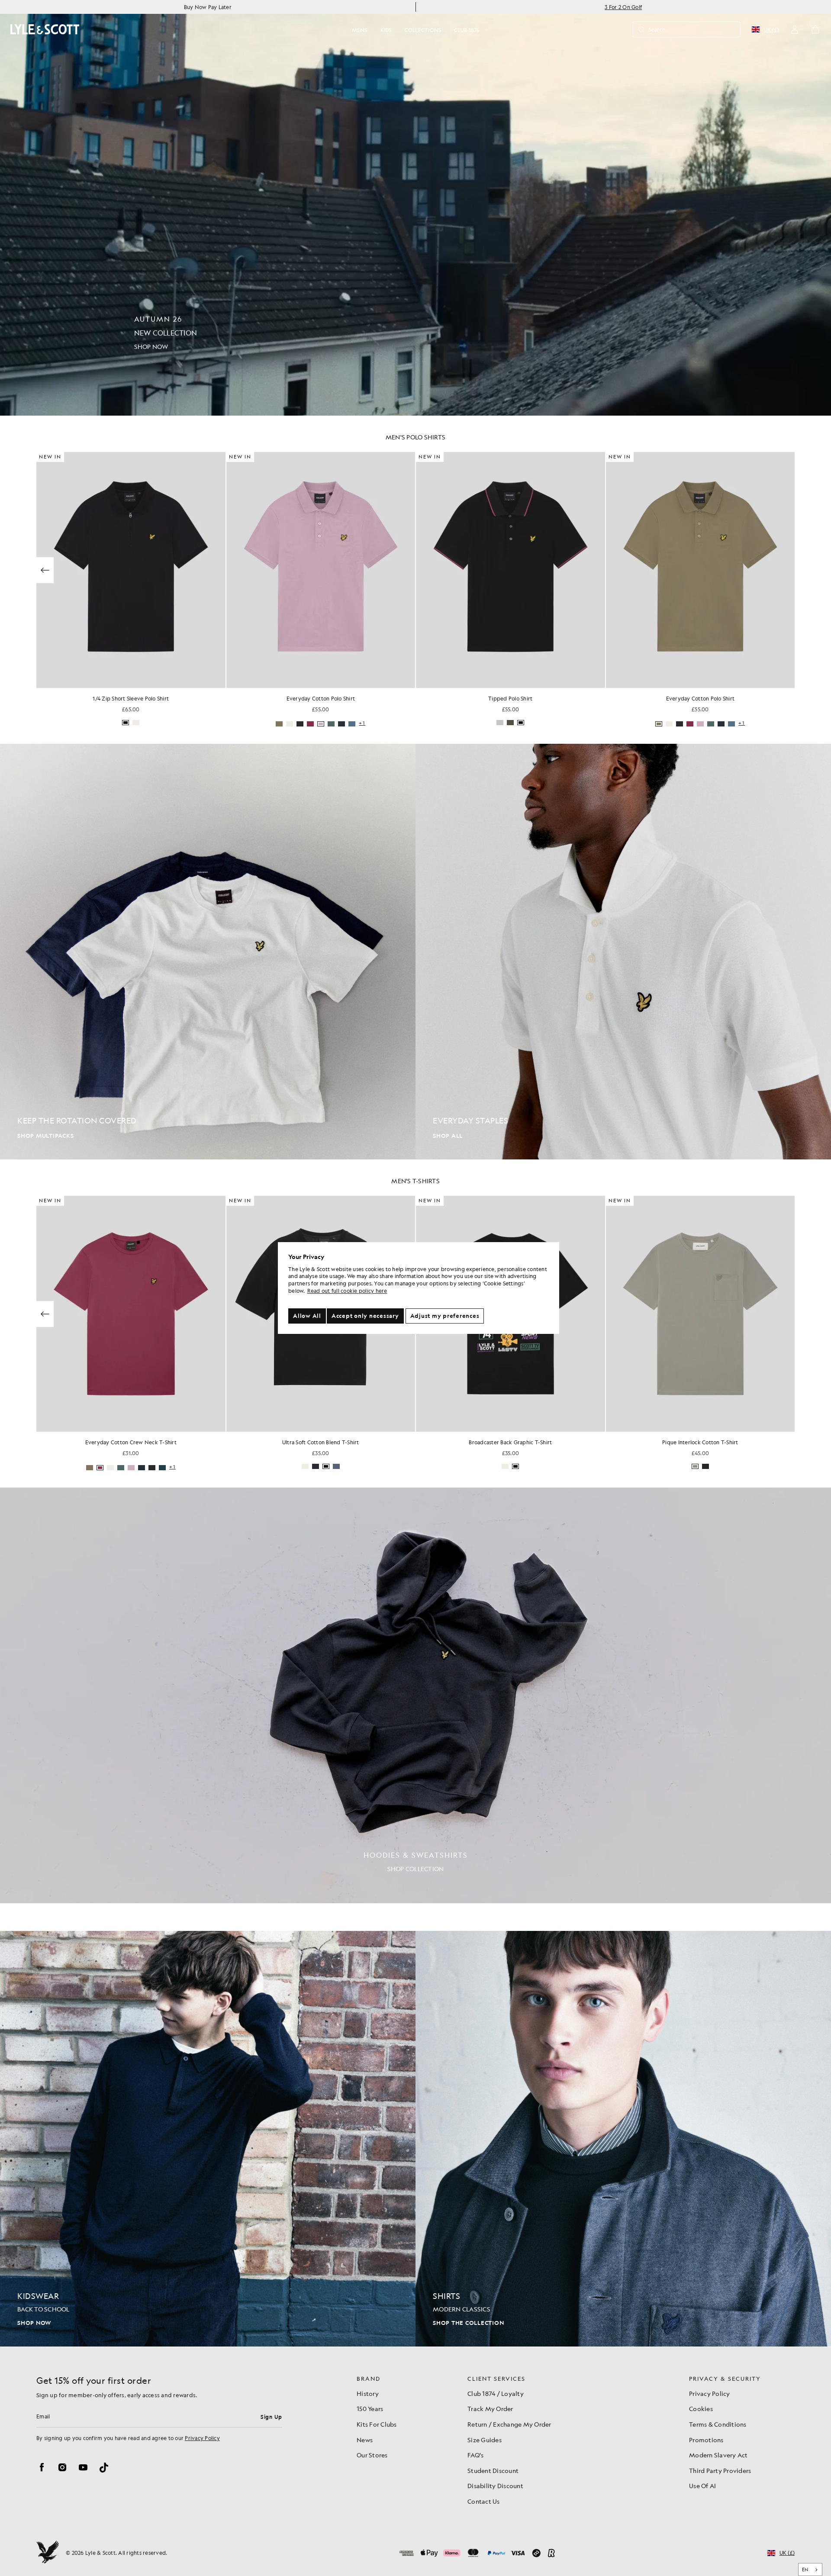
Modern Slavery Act (718, 2455)
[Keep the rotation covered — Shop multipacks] (208, 952)
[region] (419, 1288)
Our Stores (372, 2455)
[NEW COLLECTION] (415, 208)
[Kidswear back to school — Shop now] (208, 2139)
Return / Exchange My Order (509, 2424)
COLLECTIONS (423, 30)
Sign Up (271, 2417)
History (368, 2393)
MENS (360, 30)
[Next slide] (786, 570)
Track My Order (490, 2408)
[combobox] (810, 2570)
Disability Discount (495, 2486)
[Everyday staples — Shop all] (623, 952)
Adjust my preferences (445, 1316)
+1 (172, 723)
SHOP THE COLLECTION (468, 2323)
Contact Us (484, 2501)
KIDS (386, 30)
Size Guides (485, 2440)
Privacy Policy (202, 2438)
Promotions (706, 2440)
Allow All (307, 1316)
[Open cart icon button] (815, 29)
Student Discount (493, 2470)
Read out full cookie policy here (347, 1291)
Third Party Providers (720, 2470)
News (365, 2440)
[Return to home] (48, 2553)
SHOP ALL (448, 1136)
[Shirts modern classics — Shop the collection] (623, 2139)
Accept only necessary (365, 1316)
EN (805, 2570)
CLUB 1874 (467, 30)
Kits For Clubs (377, 2424)
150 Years (370, 2408)
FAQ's (475, 2455)
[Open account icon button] (795, 29)
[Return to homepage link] (45, 29)
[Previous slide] (45, 570)
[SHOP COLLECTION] (415, 1695)
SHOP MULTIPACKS (45, 1136)
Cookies (701, 2408)
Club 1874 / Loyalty (496, 2393)
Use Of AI (702, 2486)
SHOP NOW (34, 2323)
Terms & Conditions (718, 2424)
